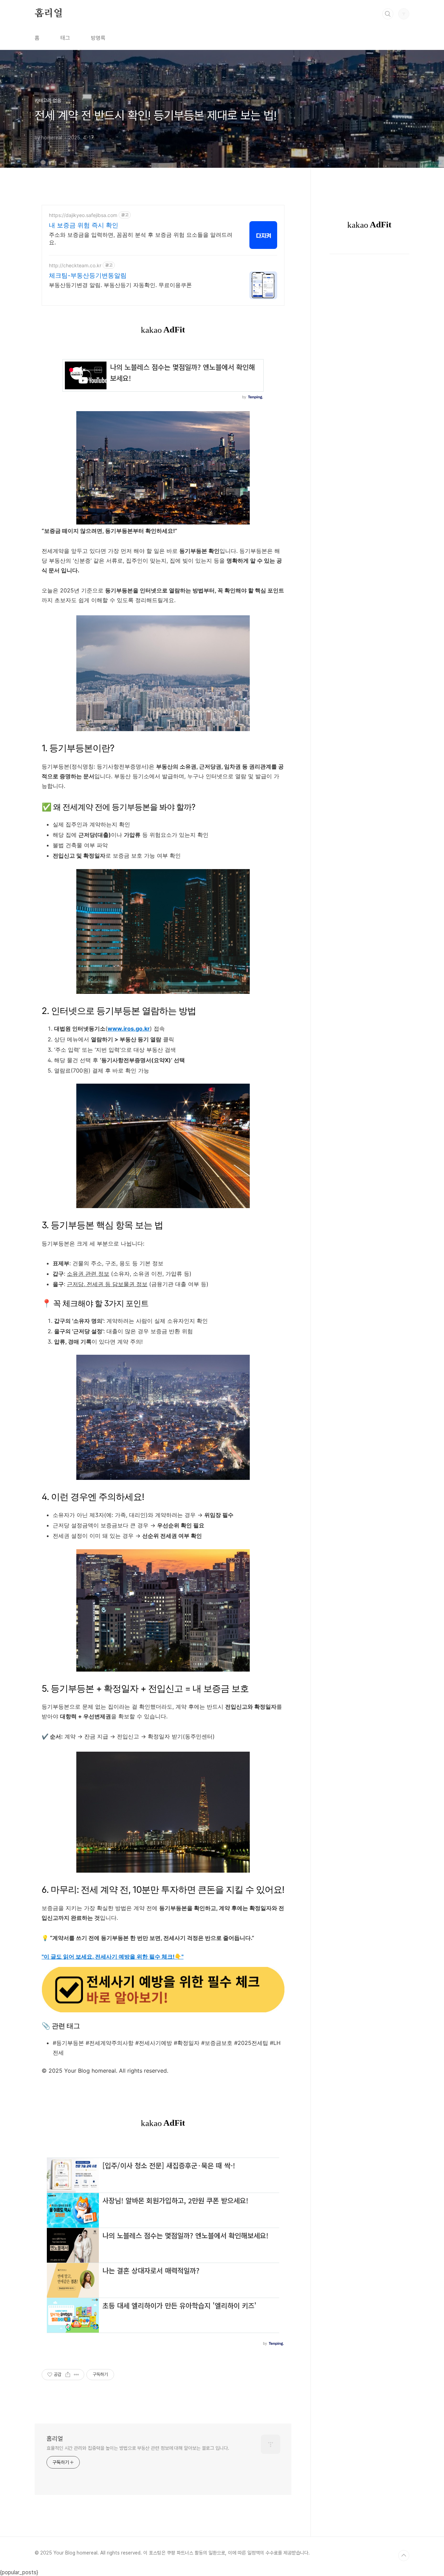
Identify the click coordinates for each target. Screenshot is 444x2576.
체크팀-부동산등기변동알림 (88, 275)
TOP (404, 2556)
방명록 (98, 38)
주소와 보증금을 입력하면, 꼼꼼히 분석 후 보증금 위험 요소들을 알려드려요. (141, 238)
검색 (388, 14)
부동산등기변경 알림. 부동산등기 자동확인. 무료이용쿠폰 (120, 285)
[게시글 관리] (76, 2375)
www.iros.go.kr (129, 1029)
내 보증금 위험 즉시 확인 (84, 225)
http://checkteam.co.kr (75, 265)
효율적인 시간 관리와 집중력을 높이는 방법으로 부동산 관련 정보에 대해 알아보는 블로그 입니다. (138, 2448)
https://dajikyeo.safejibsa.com (83, 215)
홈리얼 (49, 14)
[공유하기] (68, 2375)
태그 (65, 38)
